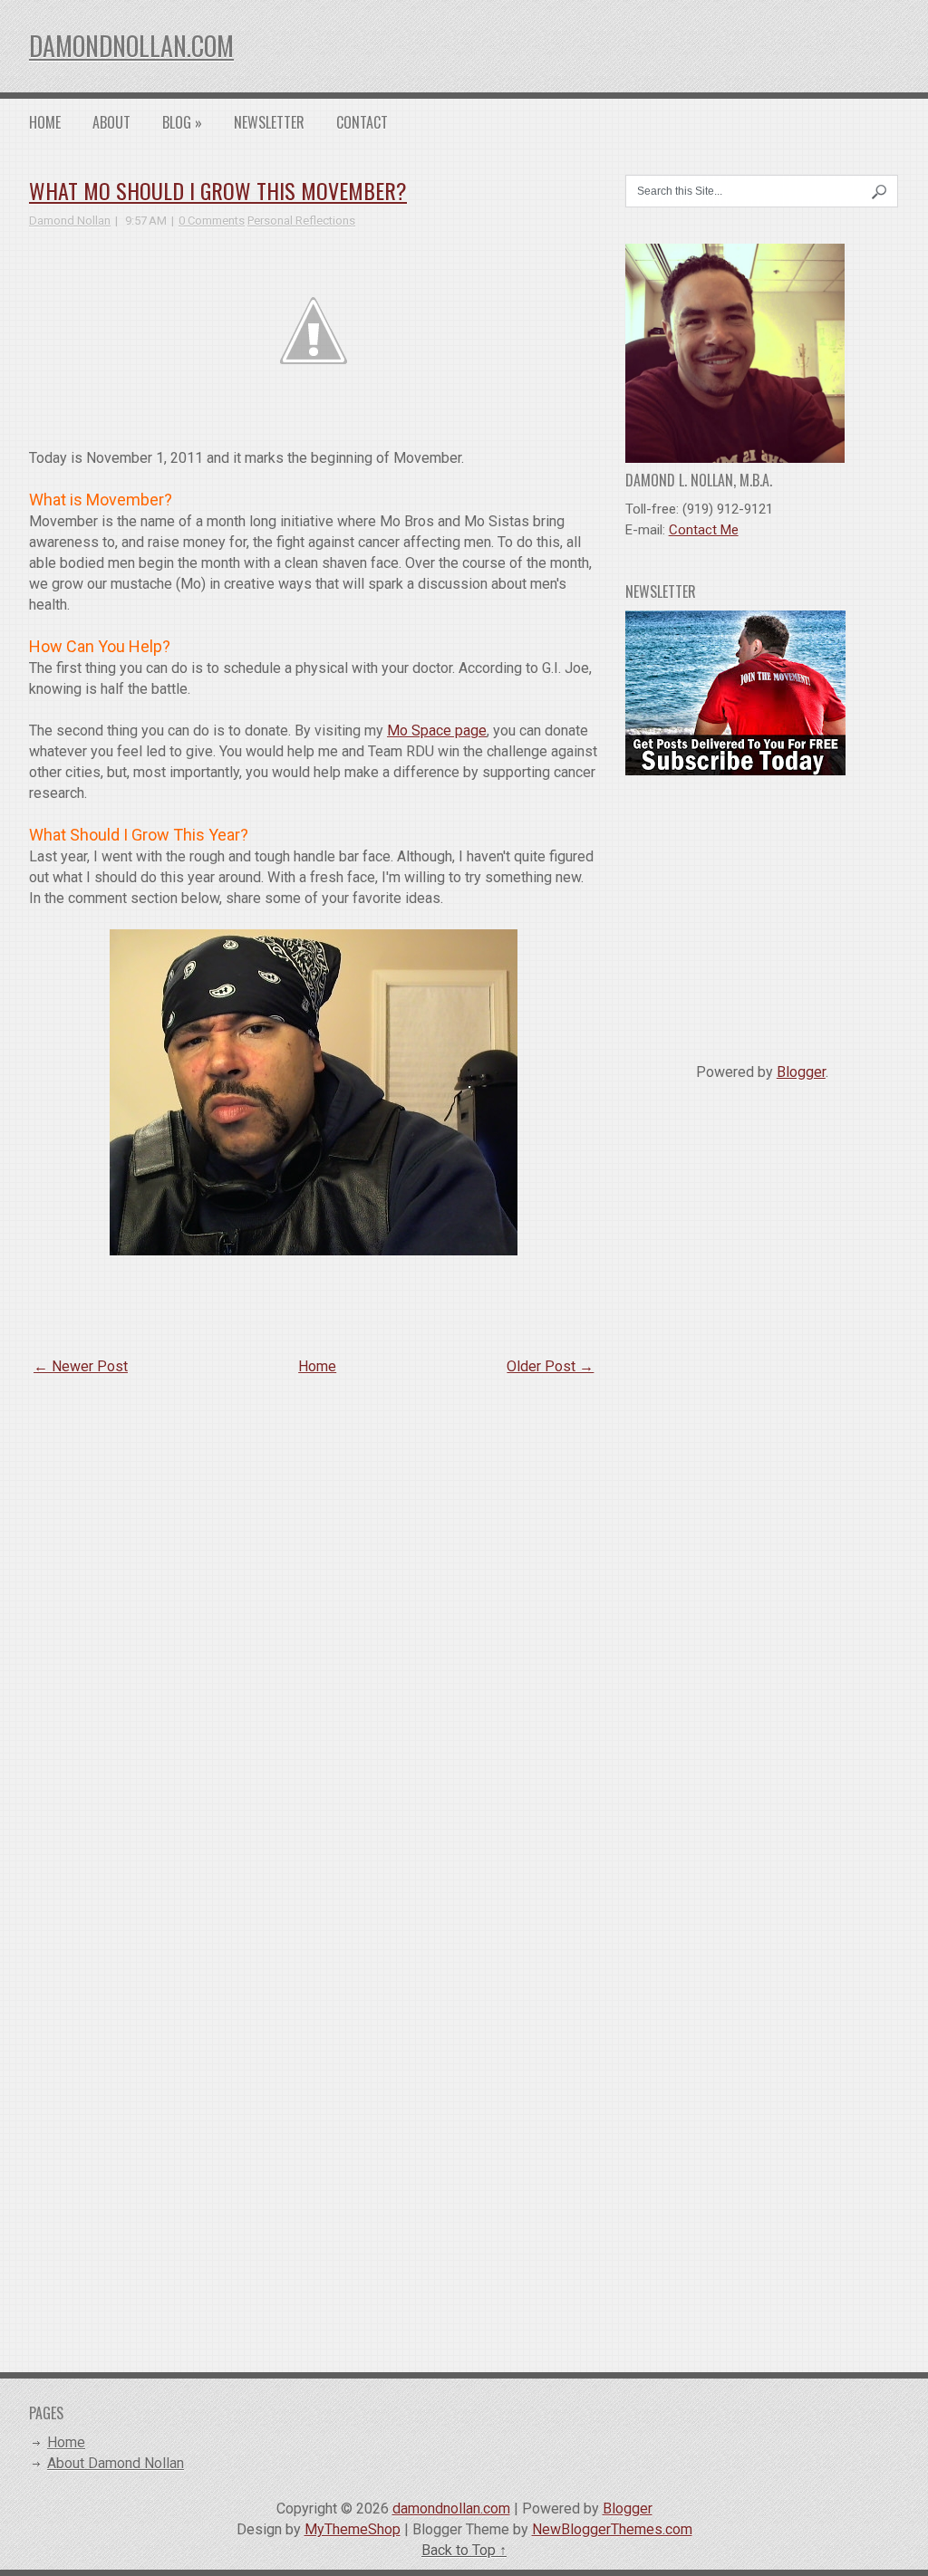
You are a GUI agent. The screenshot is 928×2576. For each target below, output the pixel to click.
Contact (362, 122)
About (111, 122)
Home (45, 122)
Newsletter (269, 122)
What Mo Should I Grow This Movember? (218, 190)
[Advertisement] (762, 912)
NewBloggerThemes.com (612, 2529)
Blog (182, 122)
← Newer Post (81, 1366)
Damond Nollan (70, 221)
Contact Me (704, 530)
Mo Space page (437, 731)
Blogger (801, 1072)
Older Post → (550, 1366)
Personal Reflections (301, 221)
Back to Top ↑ (464, 2550)
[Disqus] (314, 1626)
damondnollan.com (131, 46)
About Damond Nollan (116, 2463)
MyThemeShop (353, 2529)
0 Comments (212, 221)
